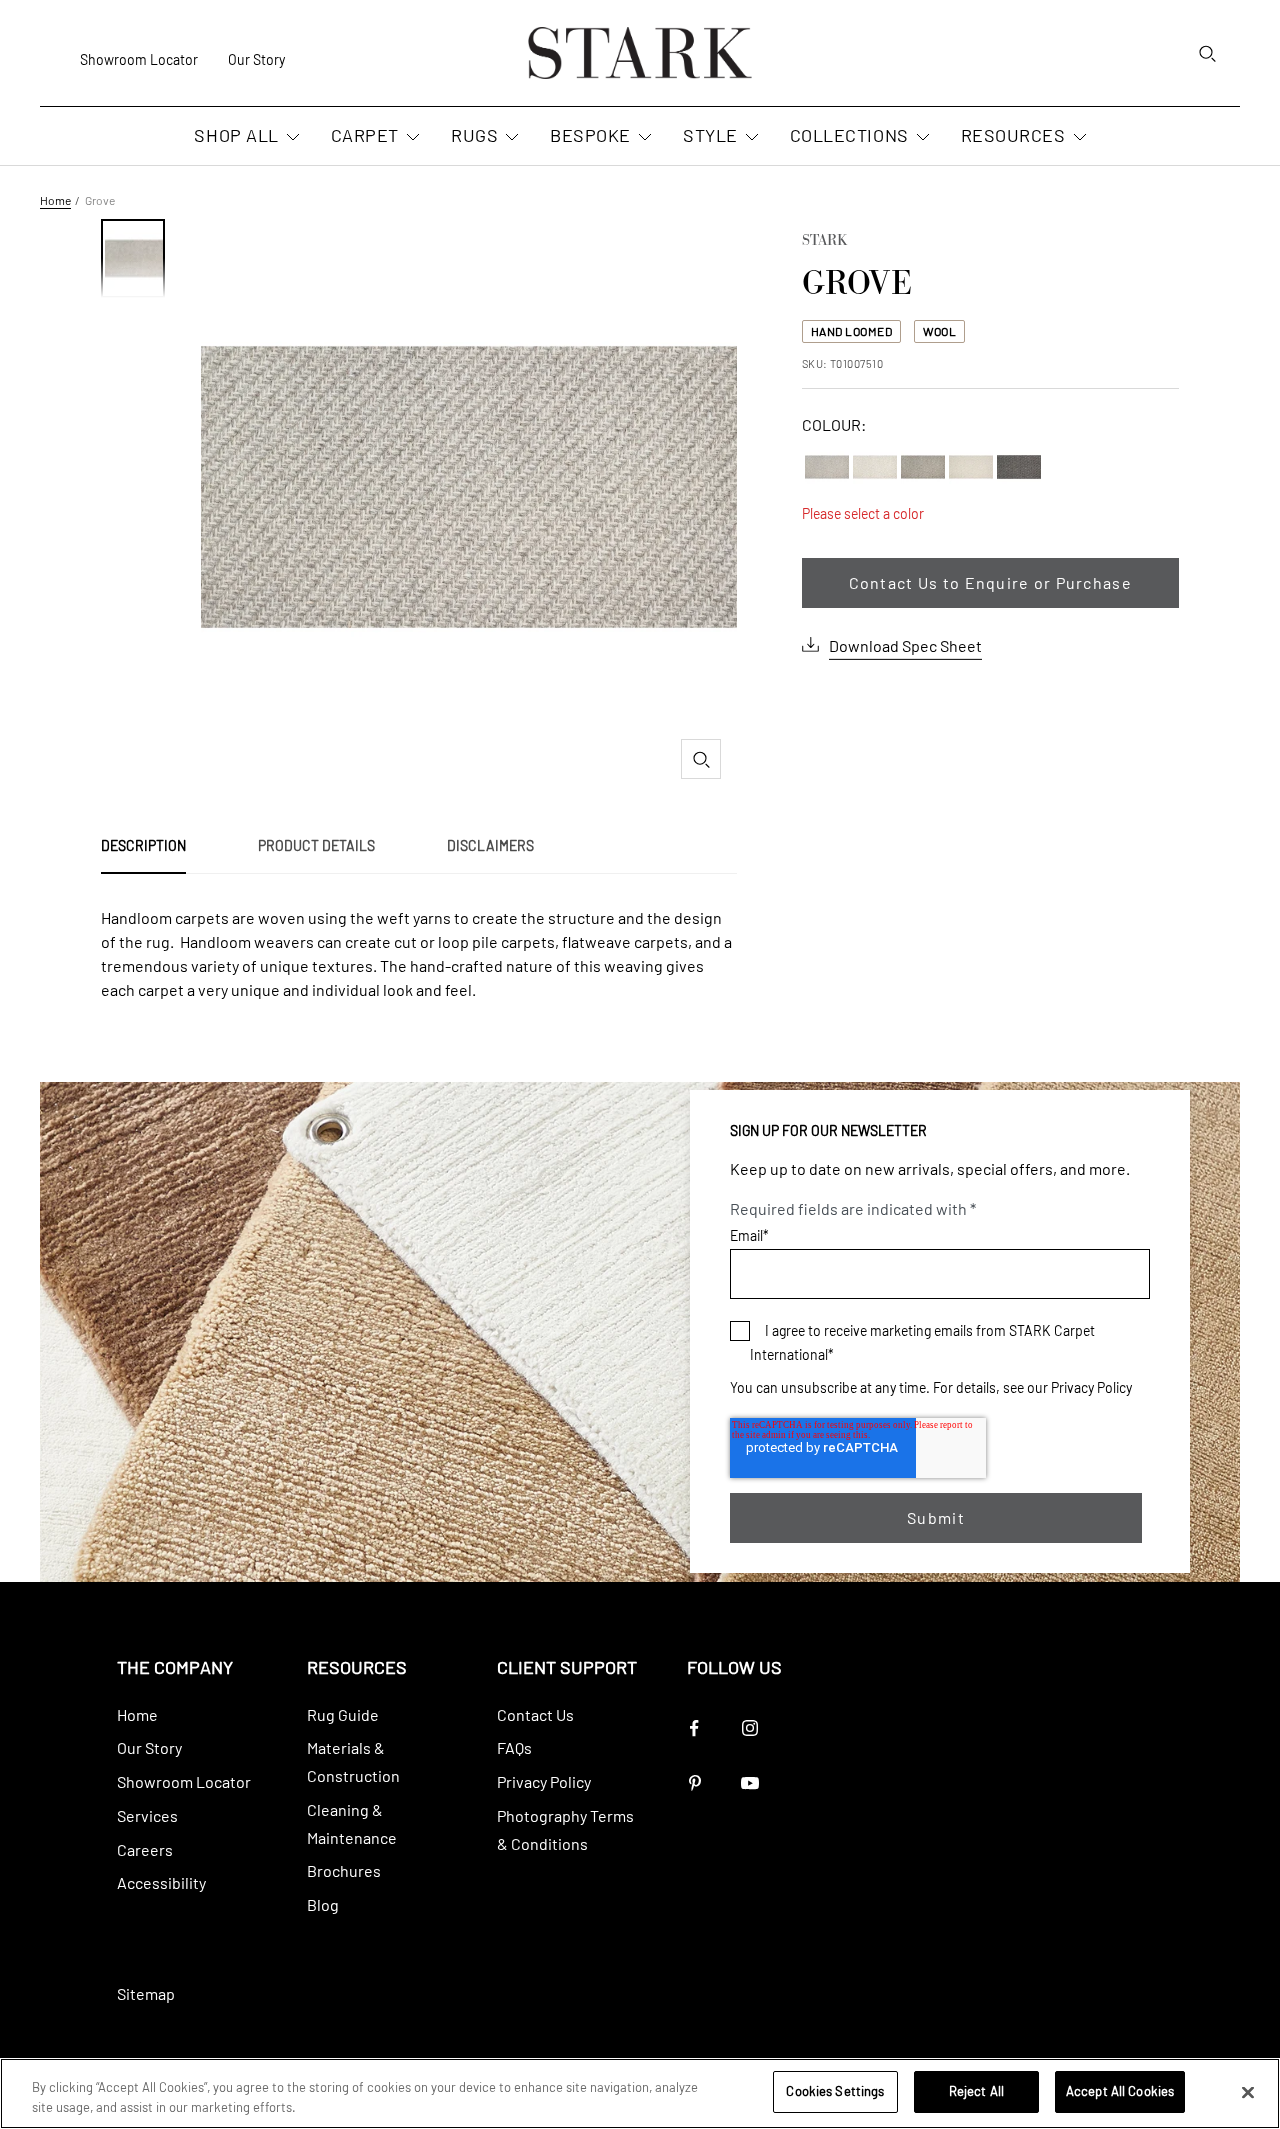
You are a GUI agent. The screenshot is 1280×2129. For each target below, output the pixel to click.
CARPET (365, 135)
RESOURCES (1013, 135)
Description (143, 845)
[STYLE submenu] (750, 138)
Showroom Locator (139, 59)
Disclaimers (490, 845)
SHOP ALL (236, 135)
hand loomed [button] (852, 331)
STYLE (710, 135)
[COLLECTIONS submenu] (921, 138)
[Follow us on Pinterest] (694, 1783)
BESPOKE (590, 135)
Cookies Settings (835, 2091)
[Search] (1207, 53)
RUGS (474, 135)
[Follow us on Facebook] (694, 1728)
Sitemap (146, 1993)
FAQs (514, 1747)
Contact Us (535, 1714)
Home (55, 200)
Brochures (344, 1870)
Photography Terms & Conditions (565, 1829)
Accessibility (161, 1882)
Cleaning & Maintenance (352, 1823)
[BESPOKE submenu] (643, 138)
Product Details (316, 845)
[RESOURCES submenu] (1078, 138)
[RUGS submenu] (510, 138)
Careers (145, 1849)
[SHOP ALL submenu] (291, 138)
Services (147, 1815)
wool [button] (939, 331)
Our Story (256, 59)
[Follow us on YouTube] (749, 1783)
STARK (824, 242)
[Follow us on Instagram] (749, 1728)
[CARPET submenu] (411, 138)
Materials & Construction (353, 1761)
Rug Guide (343, 1714)
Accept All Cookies (1120, 2091)
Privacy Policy (1091, 1387)
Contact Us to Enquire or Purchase (990, 582)
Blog (323, 1904)
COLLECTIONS (849, 135)
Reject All (976, 2091)
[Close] (1248, 2092)
